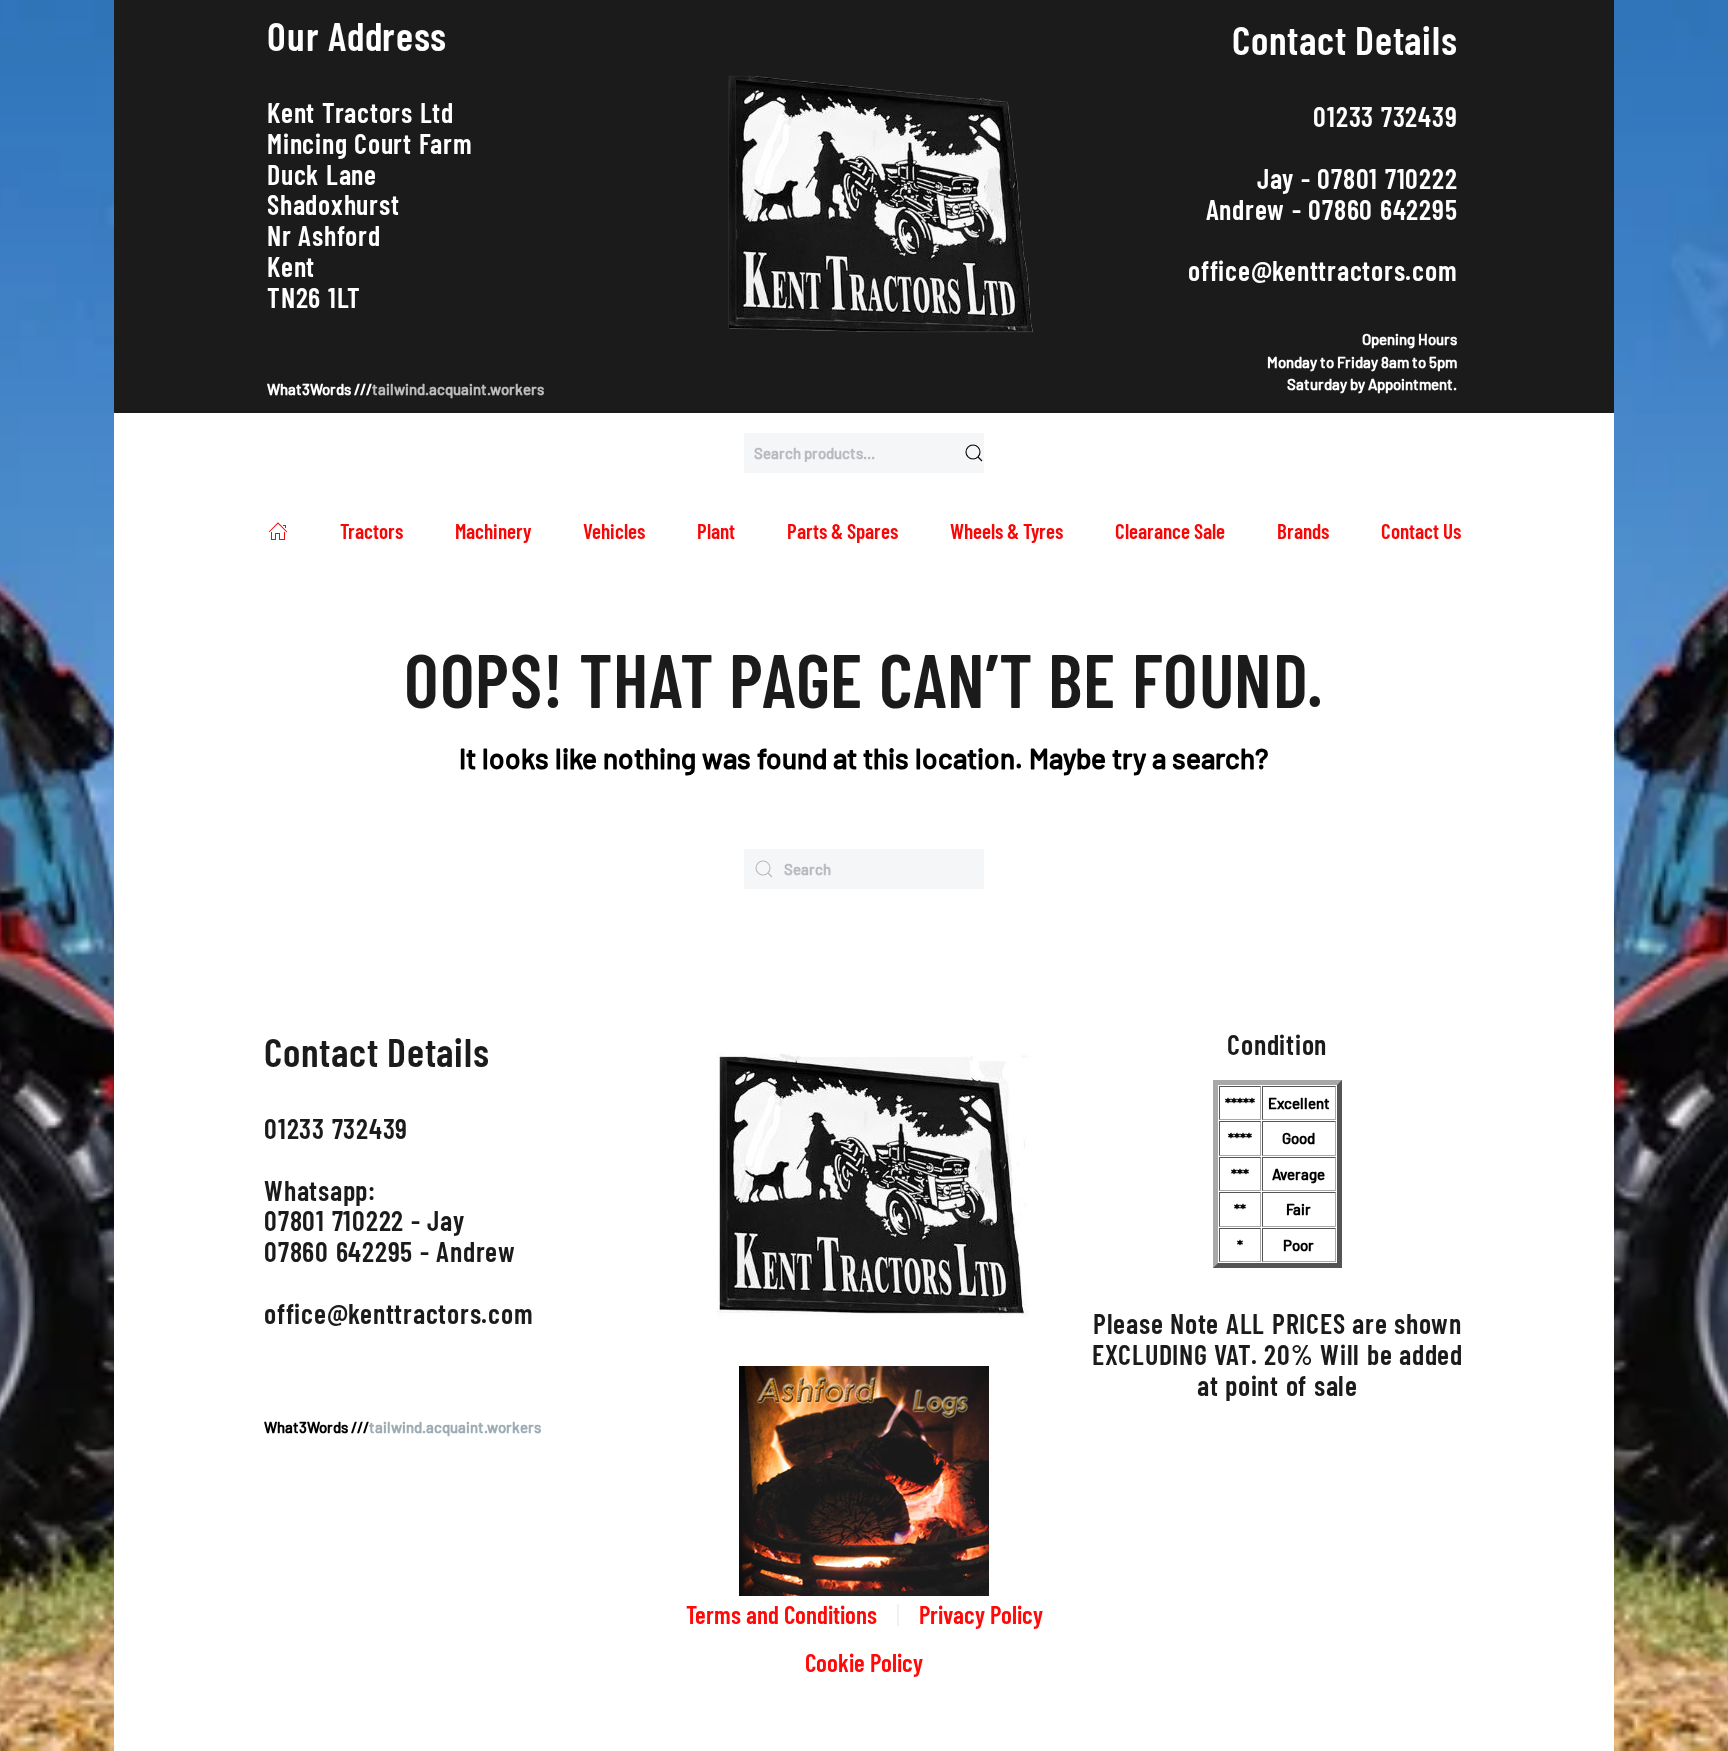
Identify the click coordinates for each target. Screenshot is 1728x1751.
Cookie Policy (864, 1662)
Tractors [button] (371, 530)
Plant (716, 530)
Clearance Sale (1170, 530)
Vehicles (614, 530)
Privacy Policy (981, 1614)
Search (974, 453)
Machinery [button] (493, 530)
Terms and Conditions (781, 1614)
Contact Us (1421, 530)
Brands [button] (1303, 530)
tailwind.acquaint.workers (458, 389)
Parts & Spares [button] (842, 530)
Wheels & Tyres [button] (1006, 530)
